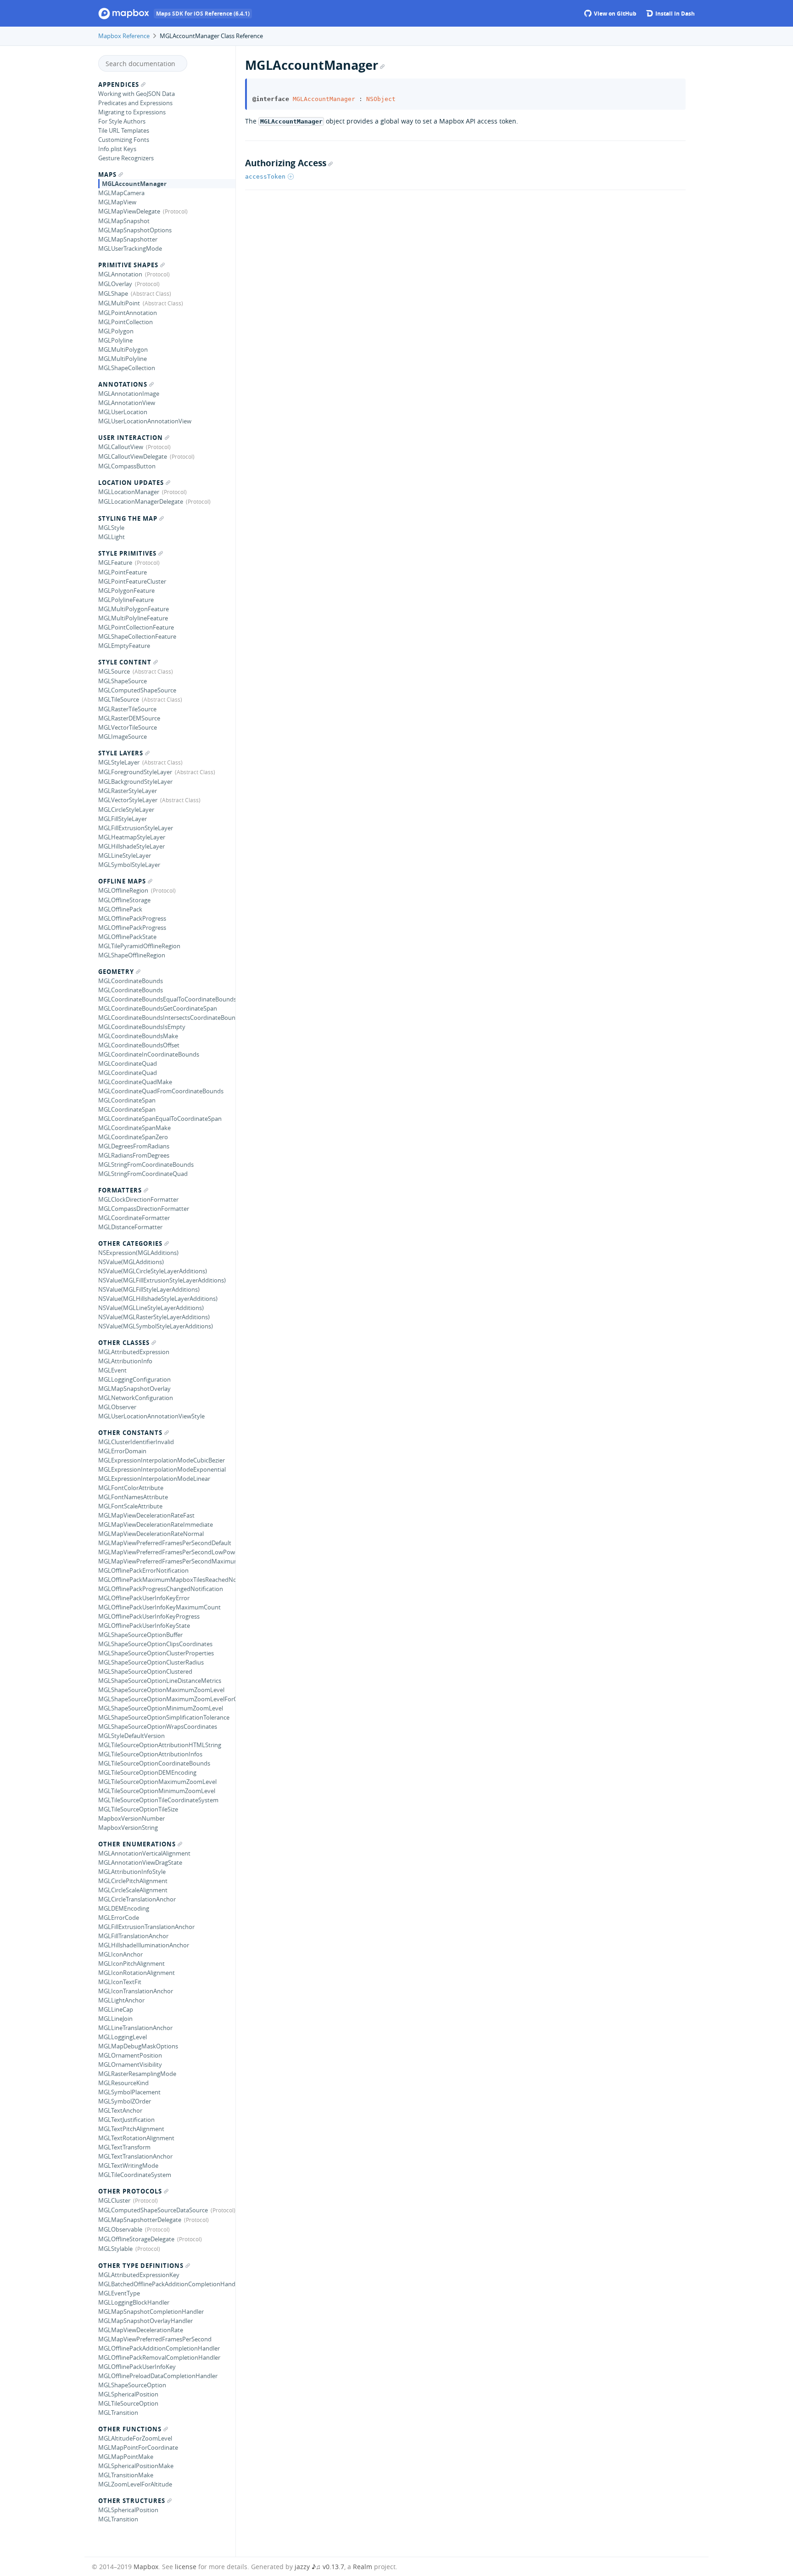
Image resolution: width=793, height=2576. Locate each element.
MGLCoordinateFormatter (134, 1218)
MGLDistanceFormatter (130, 1227)
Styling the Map (128, 518)
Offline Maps (122, 881)
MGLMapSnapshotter (128, 239)
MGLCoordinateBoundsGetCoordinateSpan (158, 1008)
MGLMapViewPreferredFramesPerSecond (155, 2339)
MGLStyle (111, 528)
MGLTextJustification (126, 2120)
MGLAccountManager (134, 184)
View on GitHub (614, 14)
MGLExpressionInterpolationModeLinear (154, 1479)
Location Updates (131, 483)
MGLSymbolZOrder (125, 2101)
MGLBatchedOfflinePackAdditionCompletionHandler (167, 2284)
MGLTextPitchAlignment (131, 2129)
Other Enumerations (137, 1844)
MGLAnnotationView (127, 403)
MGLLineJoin (115, 2019)
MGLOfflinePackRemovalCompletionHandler (159, 2357)
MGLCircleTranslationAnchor (137, 1899)
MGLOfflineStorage (124, 900)
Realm (363, 2567)
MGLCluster (114, 2200)
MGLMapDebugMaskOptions (138, 2046)
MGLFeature (115, 562)
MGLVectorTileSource (128, 727)
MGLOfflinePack (120, 909)
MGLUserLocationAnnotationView (145, 421)
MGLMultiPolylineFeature (133, 618)
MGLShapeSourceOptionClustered (145, 1671)
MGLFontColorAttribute (131, 1488)
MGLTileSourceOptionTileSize (138, 1809)
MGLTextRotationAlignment (136, 2138)
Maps (107, 174)
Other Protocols (130, 2191)
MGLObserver (117, 1407)
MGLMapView (117, 202)
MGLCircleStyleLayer (126, 810)
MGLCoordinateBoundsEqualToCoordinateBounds (167, 999)
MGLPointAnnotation (128, 313)
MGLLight (112, 537)
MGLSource (114, 671)
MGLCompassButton (127, 466)
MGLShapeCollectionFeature (137, 636)
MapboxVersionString (128, 1828)
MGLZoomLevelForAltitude (135, 2484)
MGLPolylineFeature (126, 600)
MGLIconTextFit (120, 1982)
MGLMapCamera (121, 193)
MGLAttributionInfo (125, 1361)
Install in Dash (674, 14)
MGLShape (113, 293)
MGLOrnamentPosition (130, 2055)
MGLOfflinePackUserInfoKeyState (144, 1625)
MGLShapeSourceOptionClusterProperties (156, 1653)
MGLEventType (119, 2293)
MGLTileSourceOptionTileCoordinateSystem (158, 1800)
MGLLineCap (116, 2009)
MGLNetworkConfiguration (136, 1398)
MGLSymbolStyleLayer (129, 865)
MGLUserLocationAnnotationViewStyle (151, 1416)
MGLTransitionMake (126, 2475)
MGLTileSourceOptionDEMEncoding (147, 1772)
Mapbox (146, 2567)
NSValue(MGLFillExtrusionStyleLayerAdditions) (162, 1280)
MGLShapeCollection (127, 368)
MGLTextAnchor (120, 2110)
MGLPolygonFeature (126, 591)
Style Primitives (127, 553)
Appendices (119, 84)
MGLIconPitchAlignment (131, 1963)
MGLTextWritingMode (128, 2165)
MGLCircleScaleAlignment (133, 1890)
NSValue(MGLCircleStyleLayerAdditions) (153, 1271)
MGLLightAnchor (121, 2000)
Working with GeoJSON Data (137, 94)
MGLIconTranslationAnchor (136, 1991)
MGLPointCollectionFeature (136, 627)
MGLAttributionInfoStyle (132, 1872)
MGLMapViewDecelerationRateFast (146, 1515)
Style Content (125, 662)
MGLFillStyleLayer (123, 819)
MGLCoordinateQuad (128, 1063)
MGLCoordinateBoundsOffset (139, 1045)
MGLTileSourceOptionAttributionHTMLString (160, 1745)
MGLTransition (118, 2413)
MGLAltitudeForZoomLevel (135, 2438)
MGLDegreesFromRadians (134, 1146)
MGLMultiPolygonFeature (134, 609)
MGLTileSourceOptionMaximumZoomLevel (157, 1782)
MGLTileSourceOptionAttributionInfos (150, 1754)
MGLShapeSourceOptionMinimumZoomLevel (161, 1708)
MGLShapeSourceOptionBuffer (140, 1635)
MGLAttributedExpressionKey (139, 2275)
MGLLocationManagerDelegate (141, 501)
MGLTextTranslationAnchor (135, 2156)
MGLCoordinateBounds (131, 981)
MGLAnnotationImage (129, 394)
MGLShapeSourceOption (132, 2385)
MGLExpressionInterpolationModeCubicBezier (162, 1460)
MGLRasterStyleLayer (128, 791)
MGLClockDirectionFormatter (138, 1199)
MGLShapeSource (123, 681)
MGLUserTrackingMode (130, 248)
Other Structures (132, 2501)
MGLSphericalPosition (128, 2394)
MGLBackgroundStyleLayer (135, 782)
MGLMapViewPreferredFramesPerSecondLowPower (167, 1552)
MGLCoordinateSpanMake (134, 1128)
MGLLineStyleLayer (125, 855)
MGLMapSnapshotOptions (135, 230)
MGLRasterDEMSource (129, 718)
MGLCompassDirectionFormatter (144, 1209)
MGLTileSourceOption (128, 2403)
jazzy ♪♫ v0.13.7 (319, 2567)
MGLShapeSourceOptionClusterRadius (151, 1662)
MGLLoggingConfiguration (134, 1379)
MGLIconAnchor (120, 1954)
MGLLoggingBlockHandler (134, 2302)
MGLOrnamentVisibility (130, 2064)
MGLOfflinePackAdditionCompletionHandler (159, 2348)
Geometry (116, 972)
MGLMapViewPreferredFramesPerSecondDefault (165, 1543)
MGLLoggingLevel (123, 2037)
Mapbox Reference (124, 36)
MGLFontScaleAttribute (130, 1506)
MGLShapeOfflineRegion (132, 955)
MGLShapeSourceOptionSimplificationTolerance (164, 1717)
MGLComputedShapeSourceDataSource (153, 2210)
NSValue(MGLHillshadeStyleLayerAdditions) (158, 1299)
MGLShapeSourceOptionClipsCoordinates (155, 1644)
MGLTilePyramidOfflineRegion (139, 946)
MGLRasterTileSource (127, 709)
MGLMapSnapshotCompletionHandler (151, 2312)
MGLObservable (120, 2229)
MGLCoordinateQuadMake (135, 1082)
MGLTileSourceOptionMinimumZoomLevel (157, 1791)
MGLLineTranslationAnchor (135, 2028)
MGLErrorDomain (122, 1451)
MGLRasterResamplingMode (137, 2074)
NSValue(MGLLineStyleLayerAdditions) (151, 1308)
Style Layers (121, 753)
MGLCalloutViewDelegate (133, 456)
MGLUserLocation (123, 412)
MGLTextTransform (124, 2147)
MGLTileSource (119, 699)
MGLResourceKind (123, 2083)
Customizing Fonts (124, 140)
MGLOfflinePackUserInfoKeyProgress (149, 1616)
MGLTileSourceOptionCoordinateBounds (154, 1763)
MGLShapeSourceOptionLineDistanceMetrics (160, 1681)
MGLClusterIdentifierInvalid (136, 1442)
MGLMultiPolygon (123, 349)
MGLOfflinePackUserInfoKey (137, 2367)
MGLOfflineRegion (123, 890)
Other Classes (124, 1343)
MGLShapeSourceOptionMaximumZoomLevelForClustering (167, 1699)
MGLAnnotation (120, 274)
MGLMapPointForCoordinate (138, 2447)
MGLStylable (115, 2249)
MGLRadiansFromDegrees (134, 1155)
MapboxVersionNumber (131, 1818)
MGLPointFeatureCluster (132, 581)
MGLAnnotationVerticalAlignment (144, 1853)
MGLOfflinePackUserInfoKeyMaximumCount (159, 1607)
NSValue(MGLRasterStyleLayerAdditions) (154, 1317)
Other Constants (130, 1433)
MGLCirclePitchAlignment (133, 1881)
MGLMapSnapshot (124, 221)
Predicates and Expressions (135, 103)
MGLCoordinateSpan (127, 1100)
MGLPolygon (116, 331)
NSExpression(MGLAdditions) (138, 1253)
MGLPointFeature (123, 572)
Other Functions (130, 2429)
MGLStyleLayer (119, 762)
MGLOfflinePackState (127, 937)
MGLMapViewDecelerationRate (141, 2330)
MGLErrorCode (119, 1918)
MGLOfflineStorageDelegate (136, 2239)
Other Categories (130, 1243)
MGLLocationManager (129, 492)
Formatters (120, 1190)
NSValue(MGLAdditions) (131, 1262)
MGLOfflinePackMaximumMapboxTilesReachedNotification (167, 1580)
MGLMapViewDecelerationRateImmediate (156, 1524)
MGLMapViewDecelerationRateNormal (151, 1534)
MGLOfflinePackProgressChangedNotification (161, 1589)
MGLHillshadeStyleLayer (131, 846)
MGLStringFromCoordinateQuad (143, 1174)
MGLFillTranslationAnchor (133, 1936)
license (186, 2567)
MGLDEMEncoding (124, 1908)
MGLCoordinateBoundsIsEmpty (142, 1027)
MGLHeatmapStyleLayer (132, 837)
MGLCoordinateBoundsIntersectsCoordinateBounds (167, 1018)
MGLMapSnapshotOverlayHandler (145, 2321)
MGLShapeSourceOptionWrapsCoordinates (158, 1727)
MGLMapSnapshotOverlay (134, 1389)
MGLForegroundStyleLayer (135, 772)
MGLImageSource (123, 737)
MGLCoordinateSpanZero (133, 1137)
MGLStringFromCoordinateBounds (146, 1164)
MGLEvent (112, 1370)
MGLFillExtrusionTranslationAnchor (146, 1927)
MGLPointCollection (126, 322)
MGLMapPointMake (126, 2457)
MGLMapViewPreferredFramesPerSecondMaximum (167, 1561)
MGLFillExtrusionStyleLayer (136, 828)
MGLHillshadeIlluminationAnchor (144, 1945)
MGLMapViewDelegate (129, 211)
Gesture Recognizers (126, 158)
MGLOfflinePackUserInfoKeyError (144, 1598)
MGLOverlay (115, 284)
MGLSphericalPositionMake (136, 2466)
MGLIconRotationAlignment (137, 1973)
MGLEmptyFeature (124, 646)
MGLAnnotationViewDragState (140, 1862)
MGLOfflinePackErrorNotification (143, 1570)
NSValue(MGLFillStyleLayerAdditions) (149, 1289)
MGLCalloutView (121, 447)
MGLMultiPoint (119, 303)
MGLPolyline (115, 340)
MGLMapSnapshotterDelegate (140, 2220)
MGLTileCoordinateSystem (135, 2175)
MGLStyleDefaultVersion (131, 1736)
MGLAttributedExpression (134, 1352)
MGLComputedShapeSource (137, 690)
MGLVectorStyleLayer (128, 800)
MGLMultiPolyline (123, 359)
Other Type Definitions (141, 2266)
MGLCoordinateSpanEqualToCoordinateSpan (160, 1119)
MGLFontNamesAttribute (133, 1497)
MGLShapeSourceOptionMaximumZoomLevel (161, 1690)
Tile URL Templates (124, 130)
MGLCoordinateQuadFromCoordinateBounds (161, 1091)
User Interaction (131, 438)
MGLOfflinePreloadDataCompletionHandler (158, 2376)
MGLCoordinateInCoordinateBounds (149, 1054)
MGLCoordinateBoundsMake (138, 1036)
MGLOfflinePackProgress (132, 918)
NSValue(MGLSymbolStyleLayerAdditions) (156, 1326)
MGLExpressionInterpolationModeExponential (162, 1469)
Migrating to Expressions (132, 112)
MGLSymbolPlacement (129, 2092)
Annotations (123, 384)
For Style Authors (122, 121)
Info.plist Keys (117, 149)
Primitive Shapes (128, 265)
